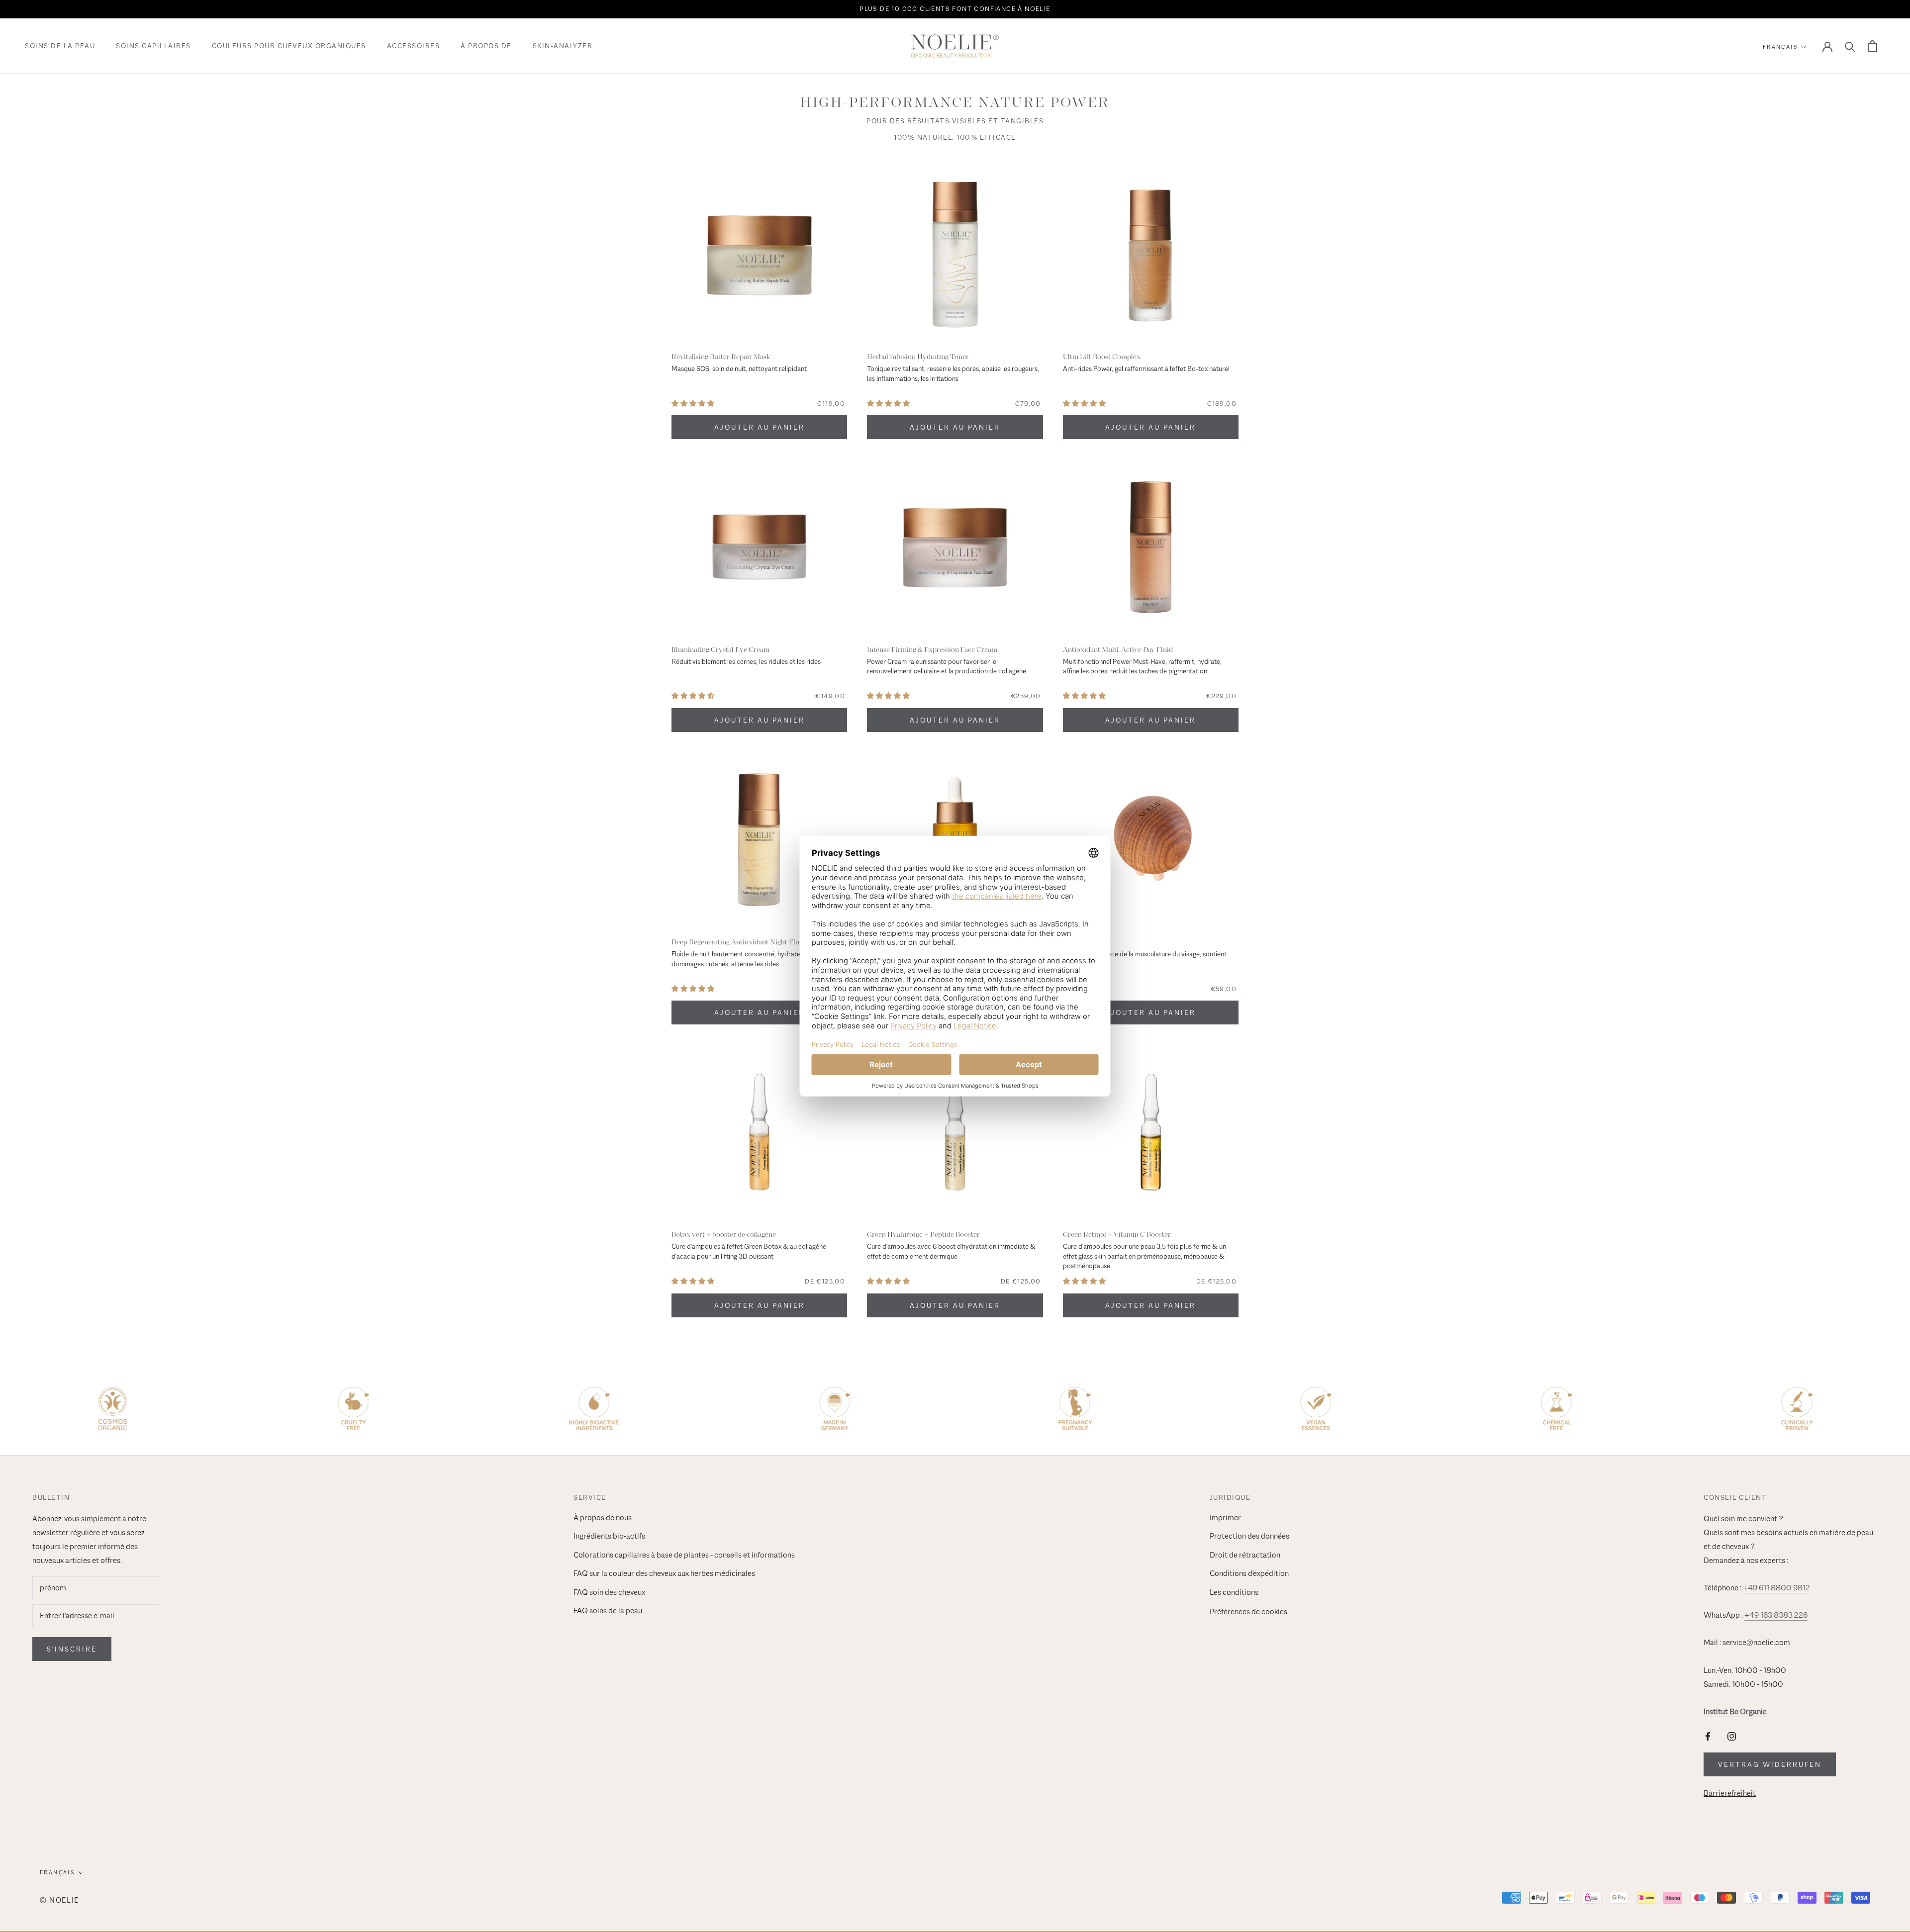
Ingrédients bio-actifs (609, 1536)
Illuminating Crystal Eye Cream (720, 649)
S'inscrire (72, 1649)
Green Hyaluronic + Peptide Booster (923, 1234)
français (57, 1872)
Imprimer (1225, 1518)
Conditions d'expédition (1249, 1573)
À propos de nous (603, 1518)
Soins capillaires (153, 46)
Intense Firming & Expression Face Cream (932, 649)
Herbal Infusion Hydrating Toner (918, 357)
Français (1780, 47)
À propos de (486, 46)
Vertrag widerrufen (1770, 1764)
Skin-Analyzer (563, 46)
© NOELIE (59, 1900)
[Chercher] (1850, 46)
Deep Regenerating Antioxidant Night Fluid (738, 942)
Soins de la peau (60, 46)
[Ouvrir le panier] (1872, 46)
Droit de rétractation (1245, 1555)
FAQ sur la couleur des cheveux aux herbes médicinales (664, 1573)
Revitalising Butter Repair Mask (721, 357)
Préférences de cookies (1248, 1612)
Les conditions (1234, 1592)
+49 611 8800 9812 (1776, 1588)
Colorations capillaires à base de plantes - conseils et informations (684, 1555)
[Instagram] (1732, 1736)
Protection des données (1249, 1536)
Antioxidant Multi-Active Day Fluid (1118, 649)
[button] (693, 404)
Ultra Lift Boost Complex (1102, 357)
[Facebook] (1708, 1736)
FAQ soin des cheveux (609, 1592)
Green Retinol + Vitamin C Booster (1117, 1234)
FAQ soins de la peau (608, 1611)
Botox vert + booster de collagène (724, 1234)
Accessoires (414, 46)
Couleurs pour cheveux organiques (289, 46)
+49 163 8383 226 (1776, 1615)
